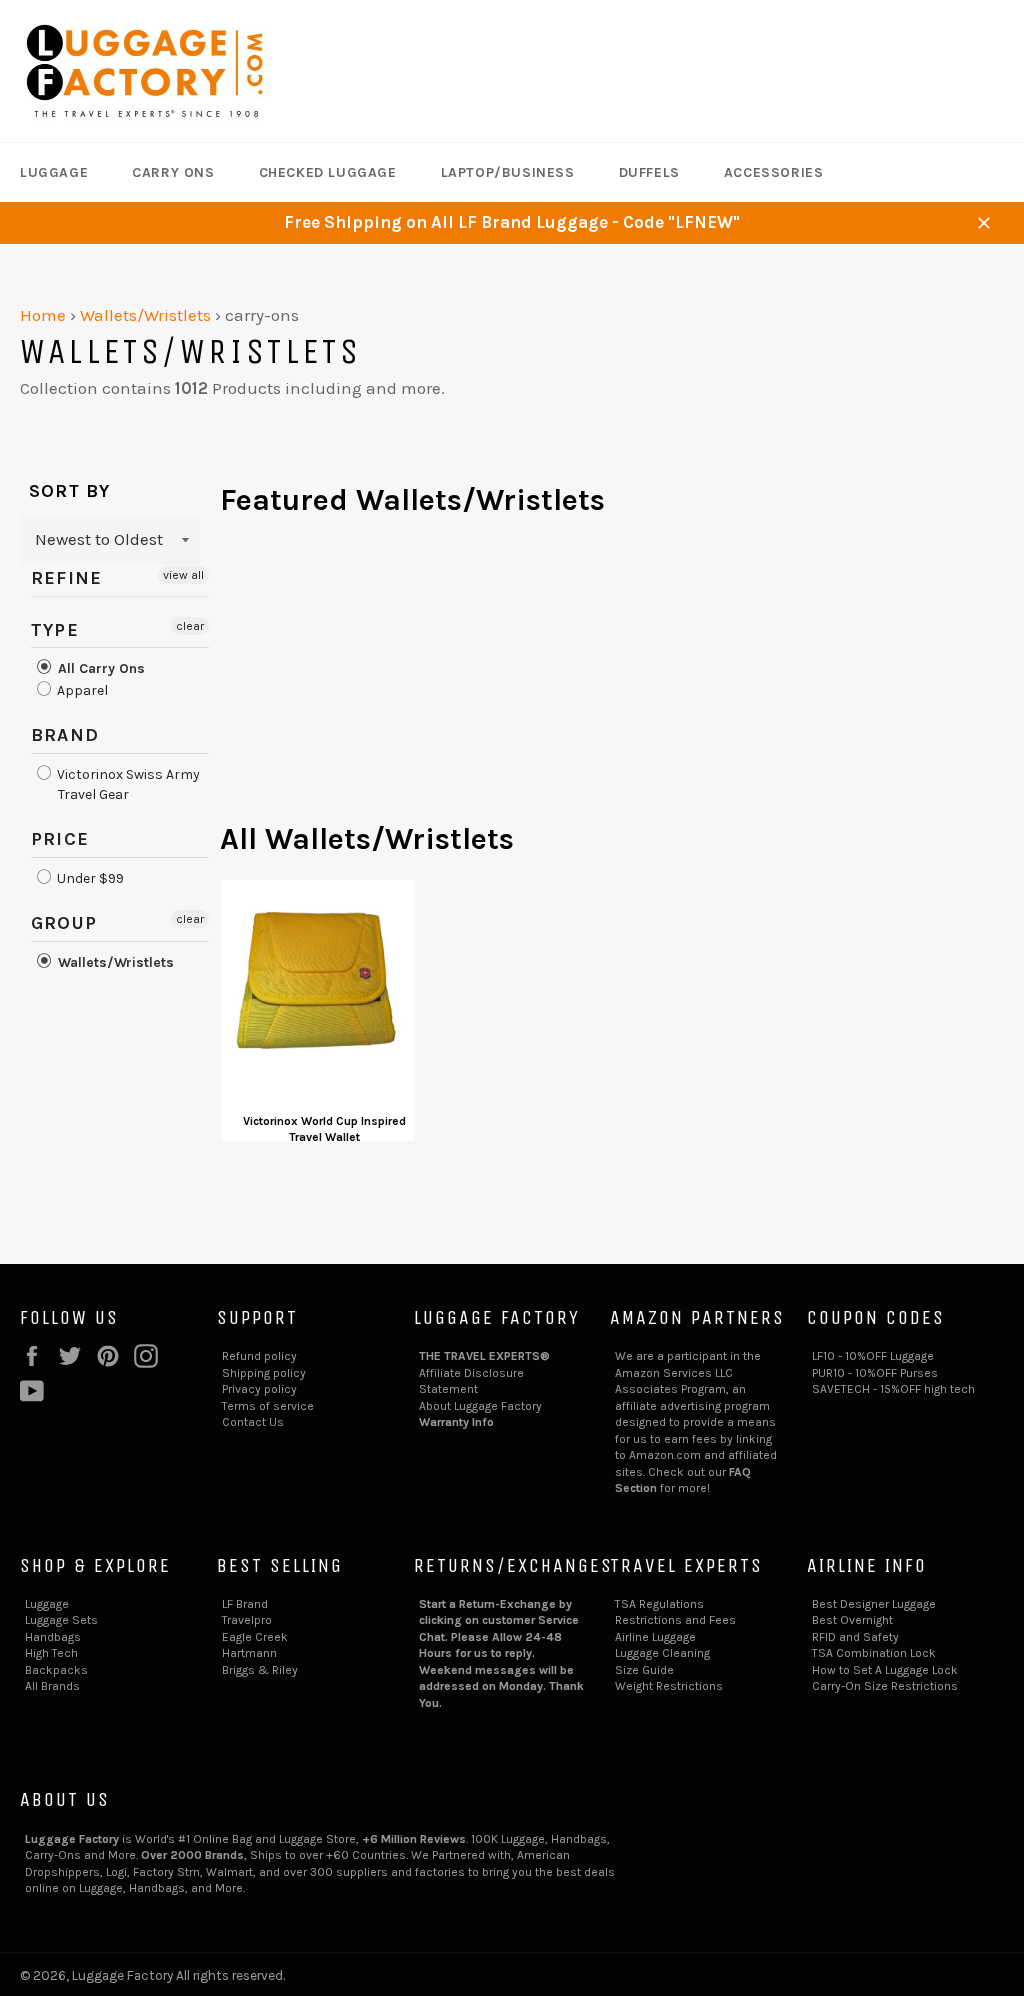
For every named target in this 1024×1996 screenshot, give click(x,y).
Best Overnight (852, 1620)
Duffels (649, 172)
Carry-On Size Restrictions (885, 1686)
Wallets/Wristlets (145, 315)
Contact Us (253, 1422)
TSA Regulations (659, 1604)
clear (190, 626)
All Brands (52, 1686)
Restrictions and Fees (675, 1620)
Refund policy (259, 1356)
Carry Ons (173, 172)
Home (43, 315)
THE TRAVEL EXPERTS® (484, 1356)
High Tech (51, 1653)
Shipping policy (264, 1373)
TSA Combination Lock (874, 1653)
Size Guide (644, 1670)
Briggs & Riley (260, 1670)
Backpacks (56, 1670)
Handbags (53, 1637)
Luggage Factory (122, 1975)
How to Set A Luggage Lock (885, 1670)
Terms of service (268, 1406)
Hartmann (249, 1653)
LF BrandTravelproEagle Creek (255, 1620)
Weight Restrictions (669, 1686)
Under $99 (89, 878)
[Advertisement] (612, 679)
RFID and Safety (855, 1637)
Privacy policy (259, 1389)
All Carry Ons (99, 668)
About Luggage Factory (480, 1406)
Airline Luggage (655, 1637)
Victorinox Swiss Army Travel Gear (127, 784)
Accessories (774, 172)
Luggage (54, 172)
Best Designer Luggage (874, 1604)
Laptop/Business (508, 172)
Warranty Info (456, 1422)
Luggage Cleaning (662, 1653)
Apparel (81, 690)
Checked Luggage (328, 172)
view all (183, 575)
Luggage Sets (61, 1620)
